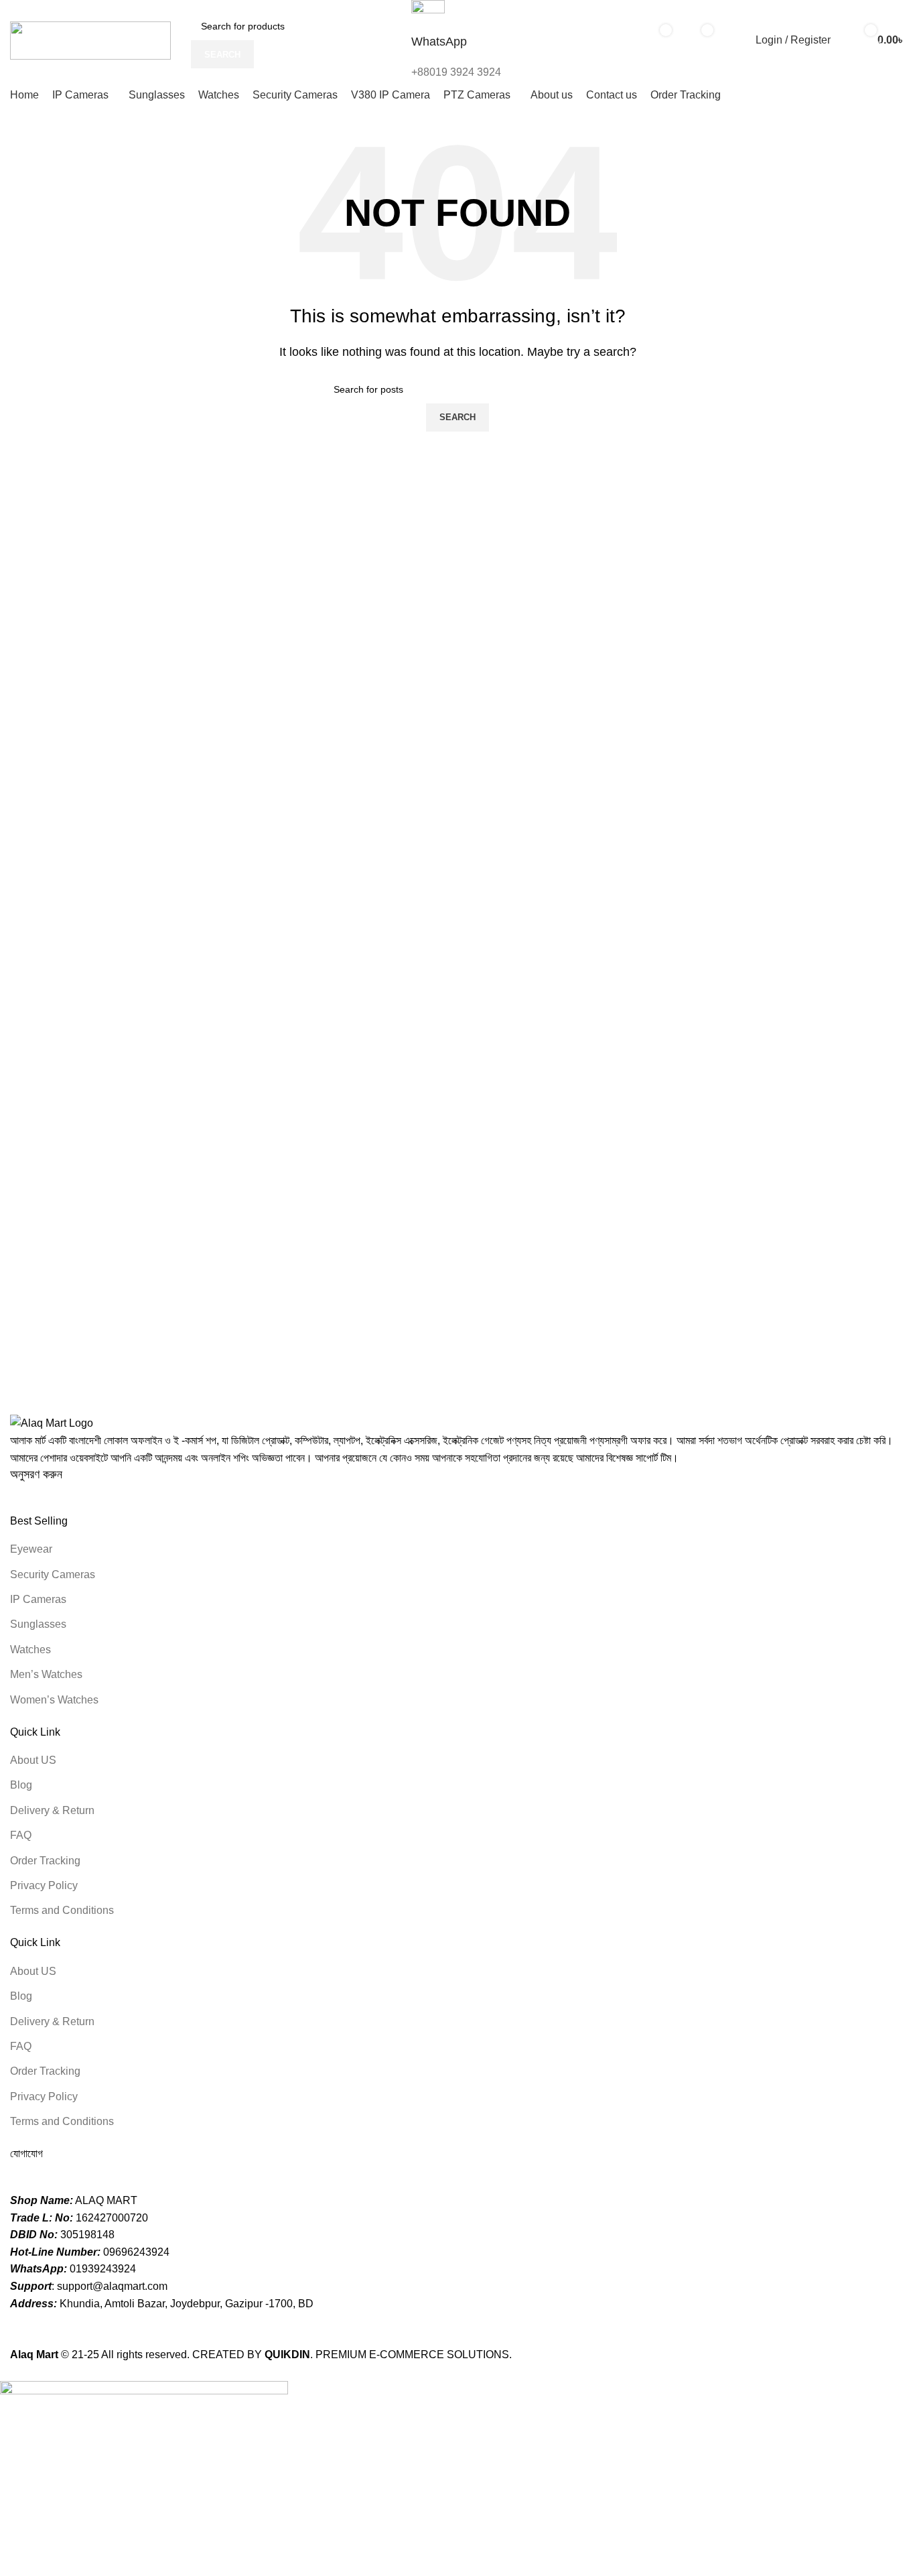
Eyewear (31, 1549)
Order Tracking (45, 1861)
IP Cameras (38, 1599)
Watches (30, 1650)
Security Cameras (53, 1574)
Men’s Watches (46, 1674)
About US (33, 1760)
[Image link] (52, 1422)
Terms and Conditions (62, 1910)
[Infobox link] (457, 55)
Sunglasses (38, 1624)
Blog (21, 1785)
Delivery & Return (52, 1810)
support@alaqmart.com (112, 2286)
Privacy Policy (44, 1885)
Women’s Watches (54, 1700)
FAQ (21, 1835)
